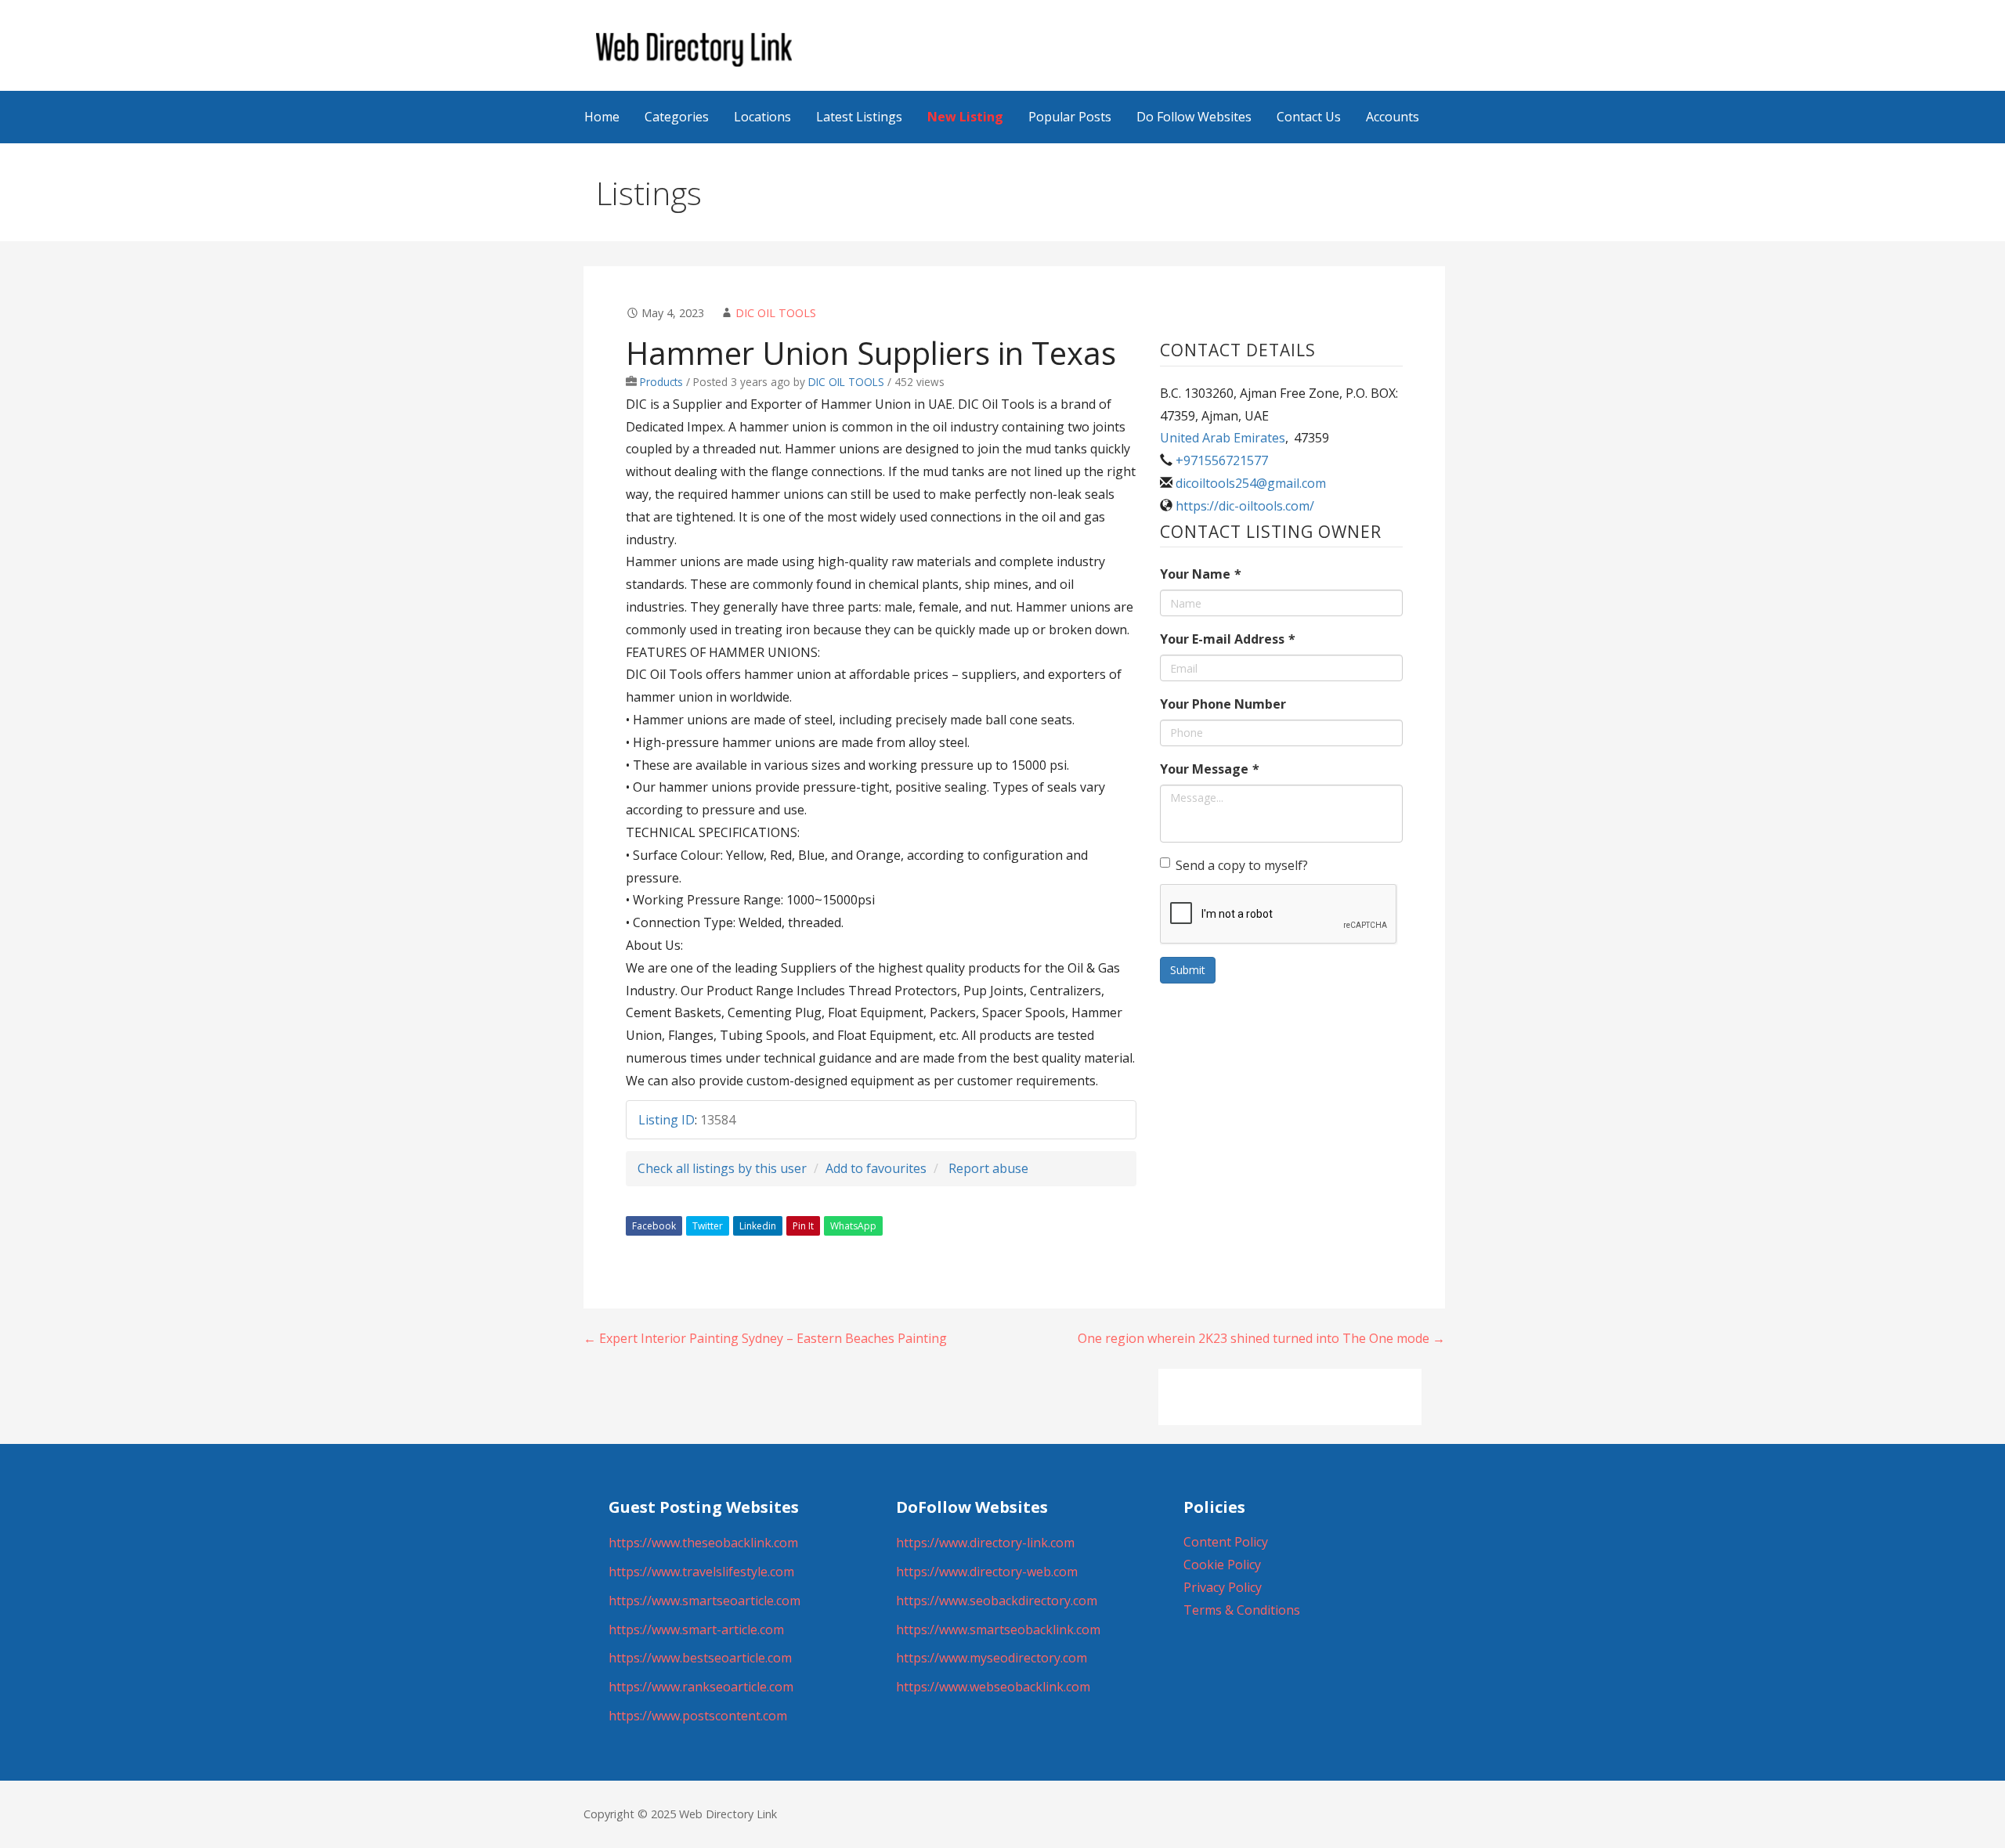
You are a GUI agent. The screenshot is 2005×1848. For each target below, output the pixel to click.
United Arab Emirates (1223, 438)
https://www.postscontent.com (698, 1716)
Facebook (654, 1226)
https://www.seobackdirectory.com (997, 1601)
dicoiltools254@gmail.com (1251, 483)
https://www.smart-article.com (696, 1630)
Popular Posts (1070, 117)
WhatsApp (853, 1226)
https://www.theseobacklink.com (703, 1543)
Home (602, 117)
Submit (1188, 970)
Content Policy (1226, 1542)
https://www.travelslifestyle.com (701, 1572)
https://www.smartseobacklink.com (998, 1630)
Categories (677, 117)
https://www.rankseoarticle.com (701, 1687)
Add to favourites (876, 1168)
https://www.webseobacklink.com (993, 1687)
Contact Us (1309, 117)
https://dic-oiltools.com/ (1245, 506)
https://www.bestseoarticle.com (700, 1658)
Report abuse (988, 1168)
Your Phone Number (1223, 704)
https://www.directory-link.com (985, 1543)
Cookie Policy (1222, 1565)
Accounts (1393, 117)
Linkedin (758, 1226)
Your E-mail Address (1228, 639)
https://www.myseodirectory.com (992, 1658)
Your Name (1201, 574)
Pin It (803, 1226)
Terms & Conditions (1242, 1610)
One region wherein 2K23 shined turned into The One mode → (1261, 1338)
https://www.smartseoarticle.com (704, 1601)
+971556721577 (1222, 460)
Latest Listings (859, 117)
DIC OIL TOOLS (776, 313)
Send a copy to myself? (1242, 865)
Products (661, 382)
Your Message (1210, 769)
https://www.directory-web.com (987, 1572)
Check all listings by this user (722, 1168)
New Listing (965, 117)
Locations (762, 117)
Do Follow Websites (1194, 117)
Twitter (708, 1226)
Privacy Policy (1223, 1587)
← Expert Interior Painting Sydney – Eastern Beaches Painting (765, 1338)
